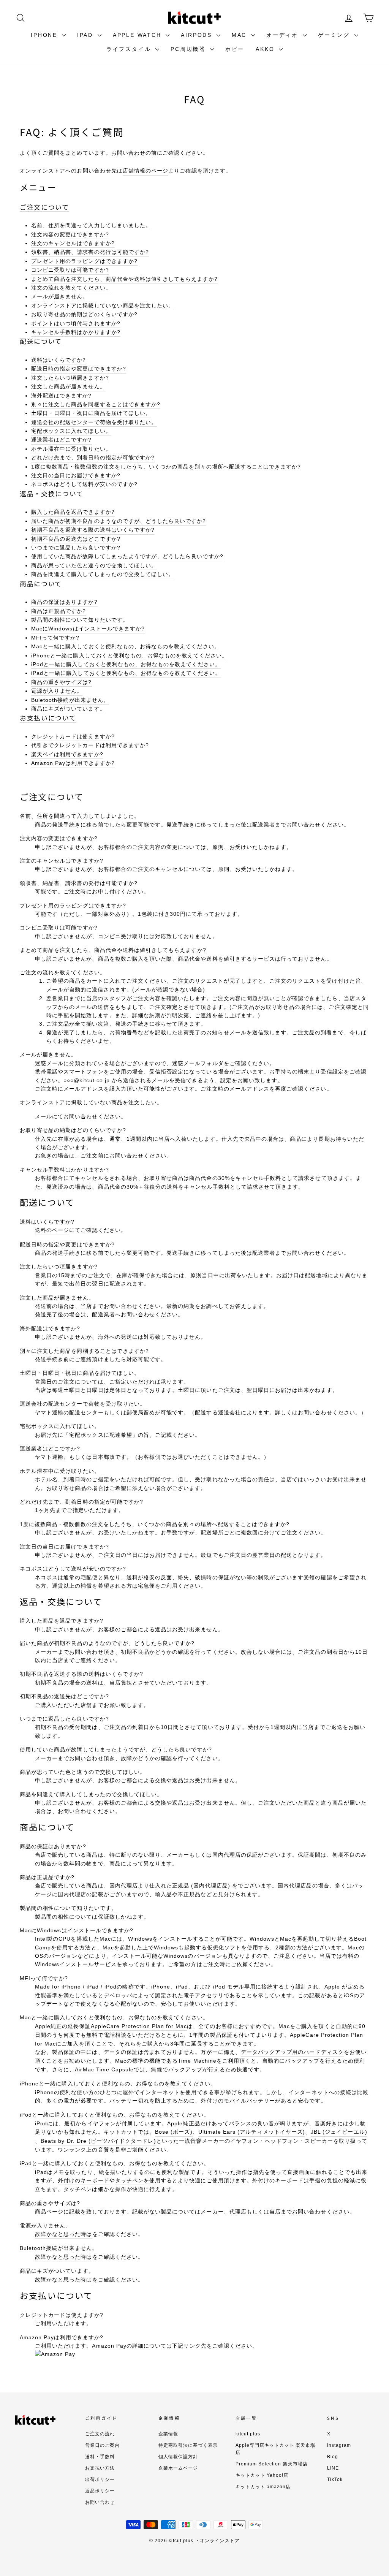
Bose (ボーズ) (174, 2132)
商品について (41, 584)
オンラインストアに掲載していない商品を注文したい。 (103, 306)
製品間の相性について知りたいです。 (80, 620)
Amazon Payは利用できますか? (73, 763)
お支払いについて (48, 718)
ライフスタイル (130, 49)
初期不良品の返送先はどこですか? (76, 539)
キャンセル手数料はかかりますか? (76, 332)
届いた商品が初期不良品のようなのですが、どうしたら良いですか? (119, 521)
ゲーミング (335, 35)
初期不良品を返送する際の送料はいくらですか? (93, 530)
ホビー (235, 49)
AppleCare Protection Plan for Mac (139, 2026)
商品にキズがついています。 (68, 709)
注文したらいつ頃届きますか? (70, 378)
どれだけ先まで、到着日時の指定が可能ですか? (93, 458)
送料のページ (52, 1230)
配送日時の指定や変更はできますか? (79, 369)
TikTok (335, 2479)
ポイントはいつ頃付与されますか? (76, 323)
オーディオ (284, 35)
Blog (333, 2457)
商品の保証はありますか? (64, 602)
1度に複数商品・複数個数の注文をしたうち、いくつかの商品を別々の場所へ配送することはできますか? (166, 467)
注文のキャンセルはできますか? (73, 243)
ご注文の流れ (100, 2434)
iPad (86, 35)
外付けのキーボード (83, 2180)
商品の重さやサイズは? (62, 682)
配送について (41, 341)
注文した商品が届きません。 (68, 386)
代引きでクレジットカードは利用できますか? (90, 745)
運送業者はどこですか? (62, 440)
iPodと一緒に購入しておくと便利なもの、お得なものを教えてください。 (126, 664)
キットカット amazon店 (263, 2487)
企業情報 (168, 2434)
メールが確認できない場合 (169, 990)
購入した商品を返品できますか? (73, 512)
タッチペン (129, 2180)
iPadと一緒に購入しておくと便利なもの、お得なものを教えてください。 (126, 673)
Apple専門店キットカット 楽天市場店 (276, 2449)
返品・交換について (51, 494)
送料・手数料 (100, 2457)
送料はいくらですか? (59, 360)
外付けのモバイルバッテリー (238, 2101)
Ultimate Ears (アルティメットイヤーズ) (252, 2132)
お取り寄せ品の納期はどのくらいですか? (84, 314)
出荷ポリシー (100, 2479)
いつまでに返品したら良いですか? (76, 548)
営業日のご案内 (102, 2445)
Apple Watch (138, 35)
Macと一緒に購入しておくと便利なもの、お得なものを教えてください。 (126, 646)
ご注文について (44, 207)
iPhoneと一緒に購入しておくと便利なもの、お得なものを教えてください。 (129, 655)
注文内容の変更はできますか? (70, 234)
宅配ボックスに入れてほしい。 (71, 431)
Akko (266, 49)
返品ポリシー (100, 2491)
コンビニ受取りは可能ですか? (70, 270)
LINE (333, 2468)
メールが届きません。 (60, 296)
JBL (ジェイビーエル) (339, 2132)
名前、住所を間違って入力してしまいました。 (91, 225)
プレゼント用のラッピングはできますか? (84, 261)
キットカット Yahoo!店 (262, 2475)
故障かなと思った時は (64, 2234)
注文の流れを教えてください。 (71, 288)
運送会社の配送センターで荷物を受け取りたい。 (94, 422)
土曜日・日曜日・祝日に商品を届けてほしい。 (91, 413)
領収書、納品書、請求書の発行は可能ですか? (90, 252)
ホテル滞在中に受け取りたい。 (71, 449)
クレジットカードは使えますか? (73, 736)
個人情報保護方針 (178, 2457)
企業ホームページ (178, 2468)
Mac (240, 35)
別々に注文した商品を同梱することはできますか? (96, 404)
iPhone (45, 35)
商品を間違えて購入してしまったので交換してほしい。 (103, 574)
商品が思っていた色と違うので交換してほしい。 (94, 565)
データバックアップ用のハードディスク (292, 2052)
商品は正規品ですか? (59, 611)
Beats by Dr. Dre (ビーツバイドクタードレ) (98, 2141)
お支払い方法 (100, 2468)
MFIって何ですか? (55, 638)
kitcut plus (248, 2434)
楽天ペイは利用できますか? (67, 754)
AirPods (198, 35)
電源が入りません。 (57, 691)
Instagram (339, 2445)
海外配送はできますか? (62, 396)
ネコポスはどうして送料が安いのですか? (84, 484)
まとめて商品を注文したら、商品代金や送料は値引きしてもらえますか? (124, 279)
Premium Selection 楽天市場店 (272, 2464)
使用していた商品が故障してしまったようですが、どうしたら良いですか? (127, 556)
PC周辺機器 (189, 49)
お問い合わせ (100, 2502)
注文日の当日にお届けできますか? (76, 475)
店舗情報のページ (145, 171)
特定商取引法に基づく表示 (188, 2445)
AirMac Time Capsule (104, 2069)
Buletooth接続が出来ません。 (70, 700)
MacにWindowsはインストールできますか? (88, 629)
